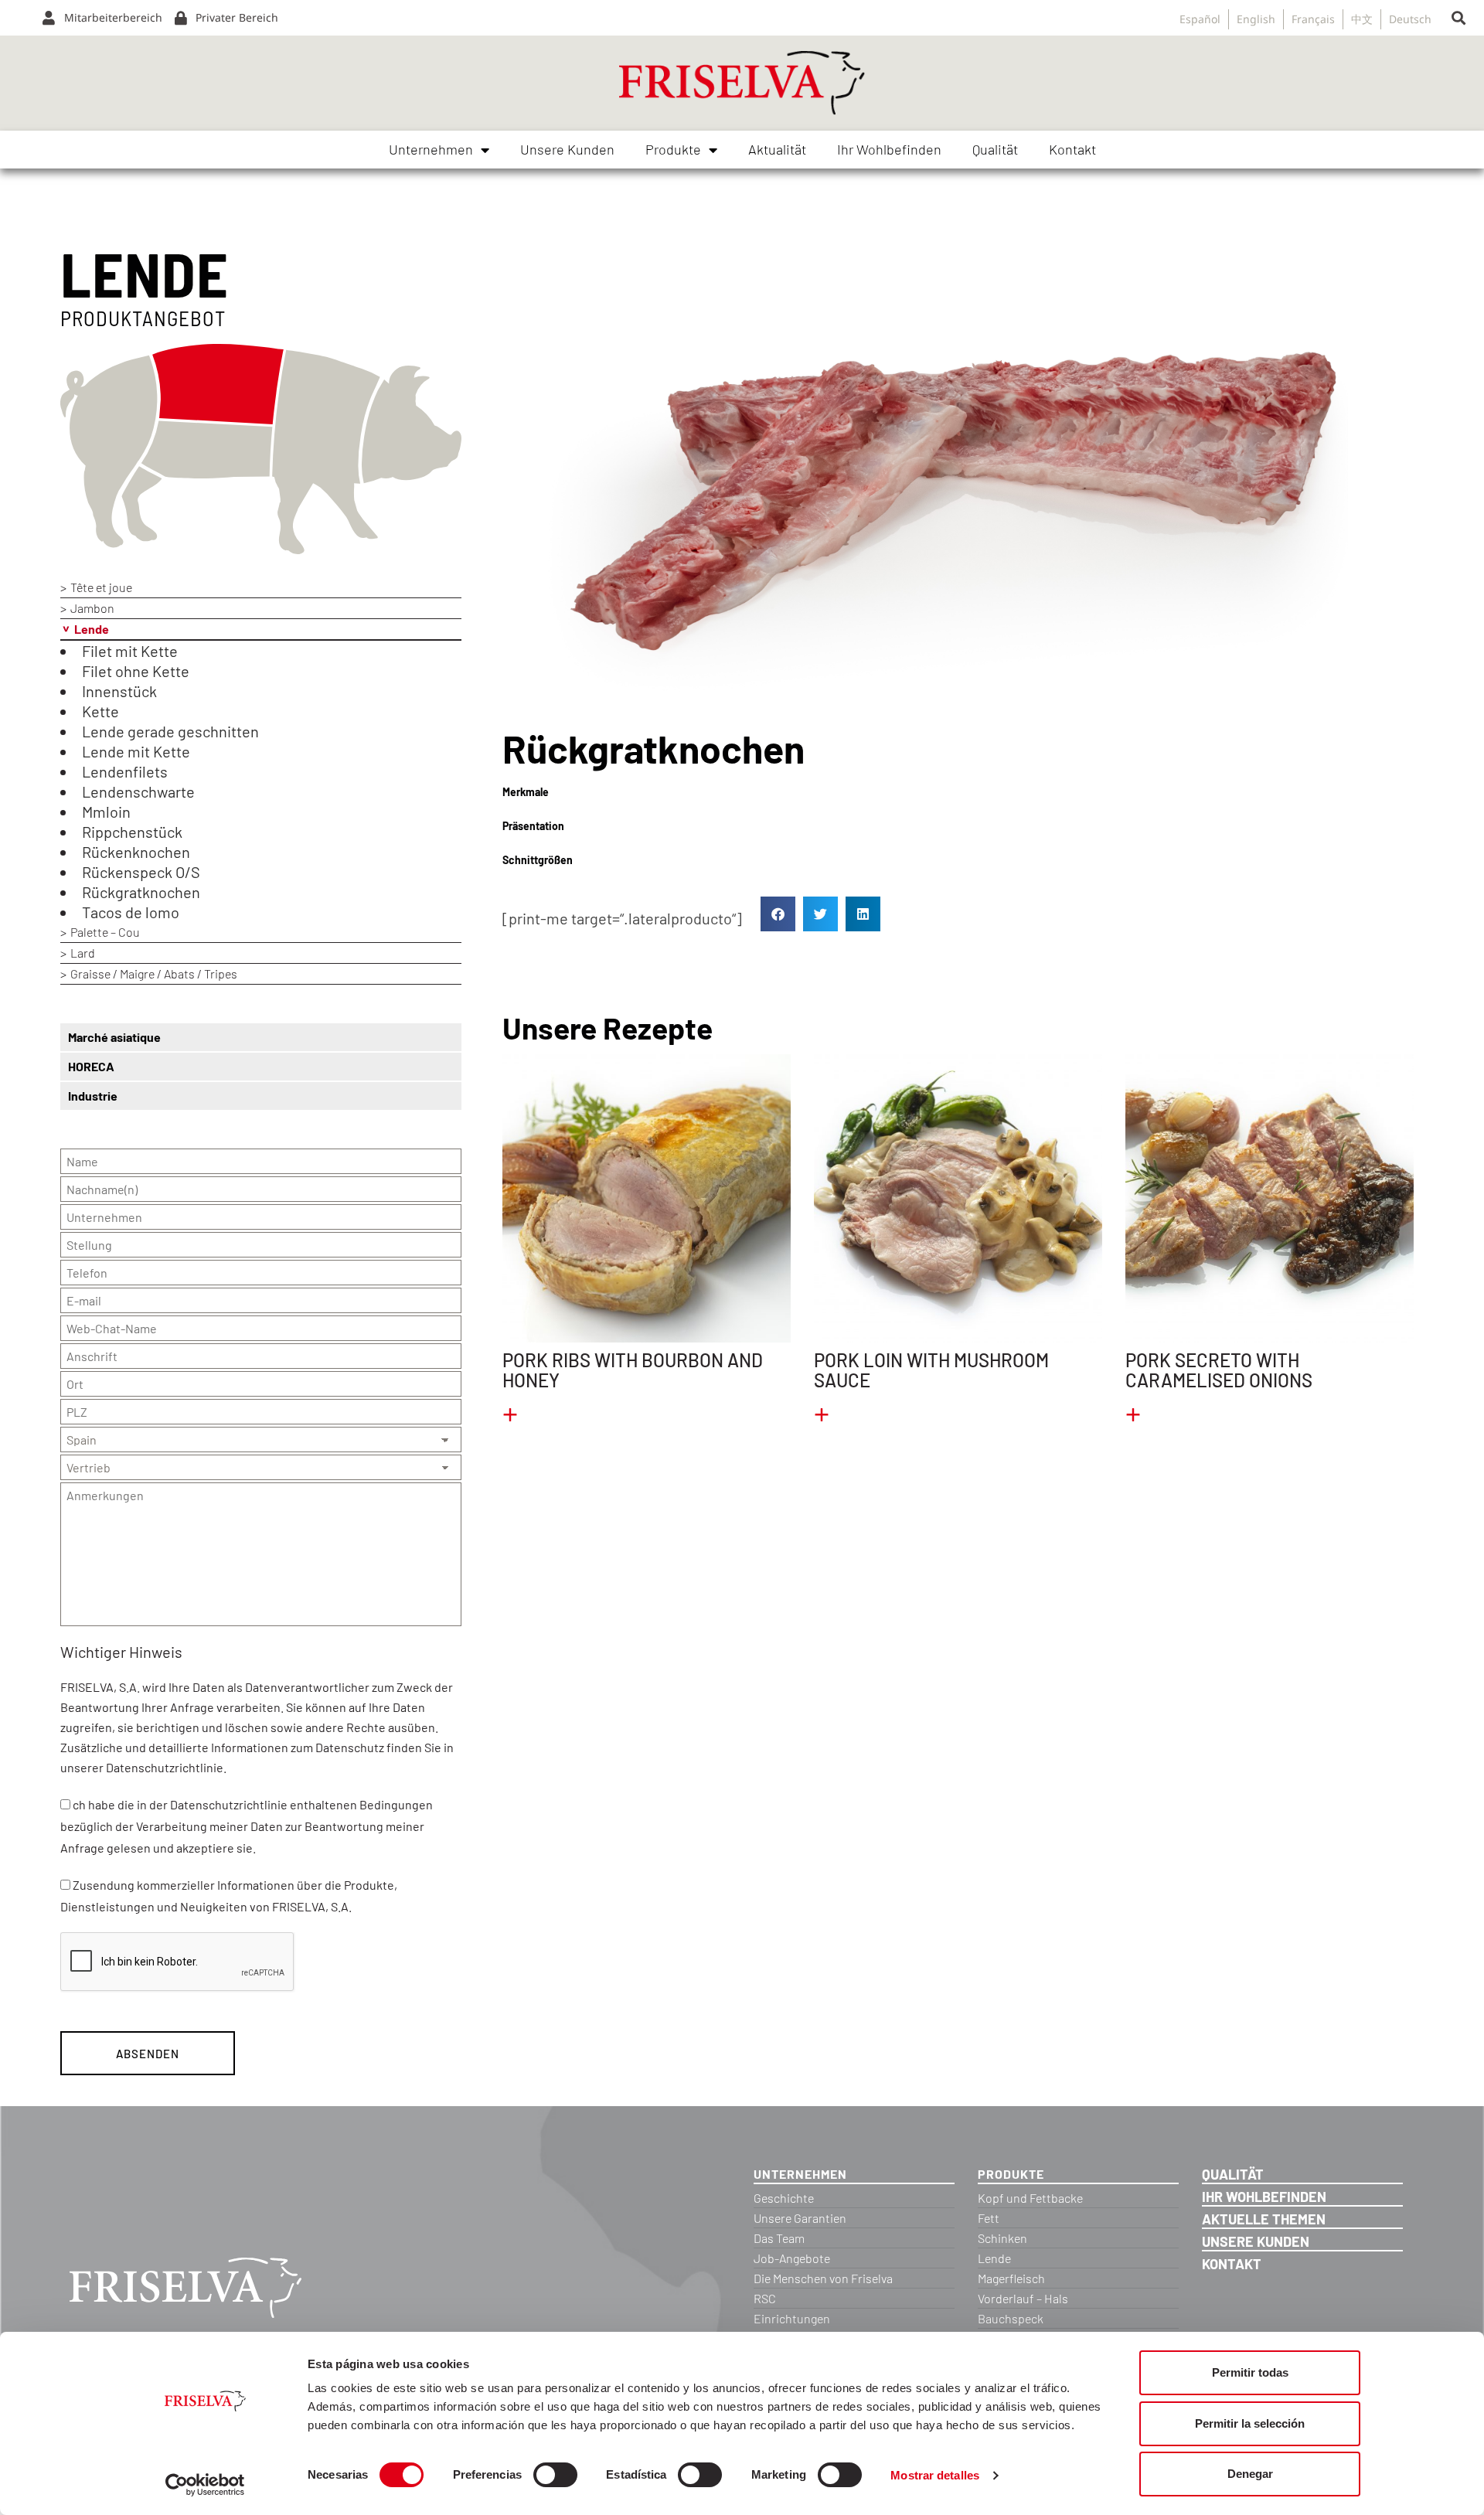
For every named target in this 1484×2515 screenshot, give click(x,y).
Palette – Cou (105, 932)
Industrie (93, 1096)
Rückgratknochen (141, 892)
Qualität (995, 149)
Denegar (1250, 2474)
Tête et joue (101, 587)
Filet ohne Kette (136, 671)
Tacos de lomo (131, 912)
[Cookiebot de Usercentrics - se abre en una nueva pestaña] (205, 2485)
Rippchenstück (132, 832)
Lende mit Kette (136, 751)
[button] (1458, 18)
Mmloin (106, 812)
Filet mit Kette (130, 651)
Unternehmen (431, 149)
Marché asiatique (114, 1037)
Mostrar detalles (935, 2475)
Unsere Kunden (567, 149)
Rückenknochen (136, 852)
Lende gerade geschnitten (170, 731)
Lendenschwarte (138, 791)
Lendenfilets (125, 771)
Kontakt (1072, 149)
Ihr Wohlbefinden (889, 149)
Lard (83, 953)
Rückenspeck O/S (141, 872)
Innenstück (119, 691)
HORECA (91, 1066)
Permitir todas (1250, 2372)
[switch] (555, 2475)
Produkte (673, 149)
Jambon (92, 608)
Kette (100, 711)
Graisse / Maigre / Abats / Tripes (154, 973)
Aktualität (777, 149)
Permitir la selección (1250, 2423)
